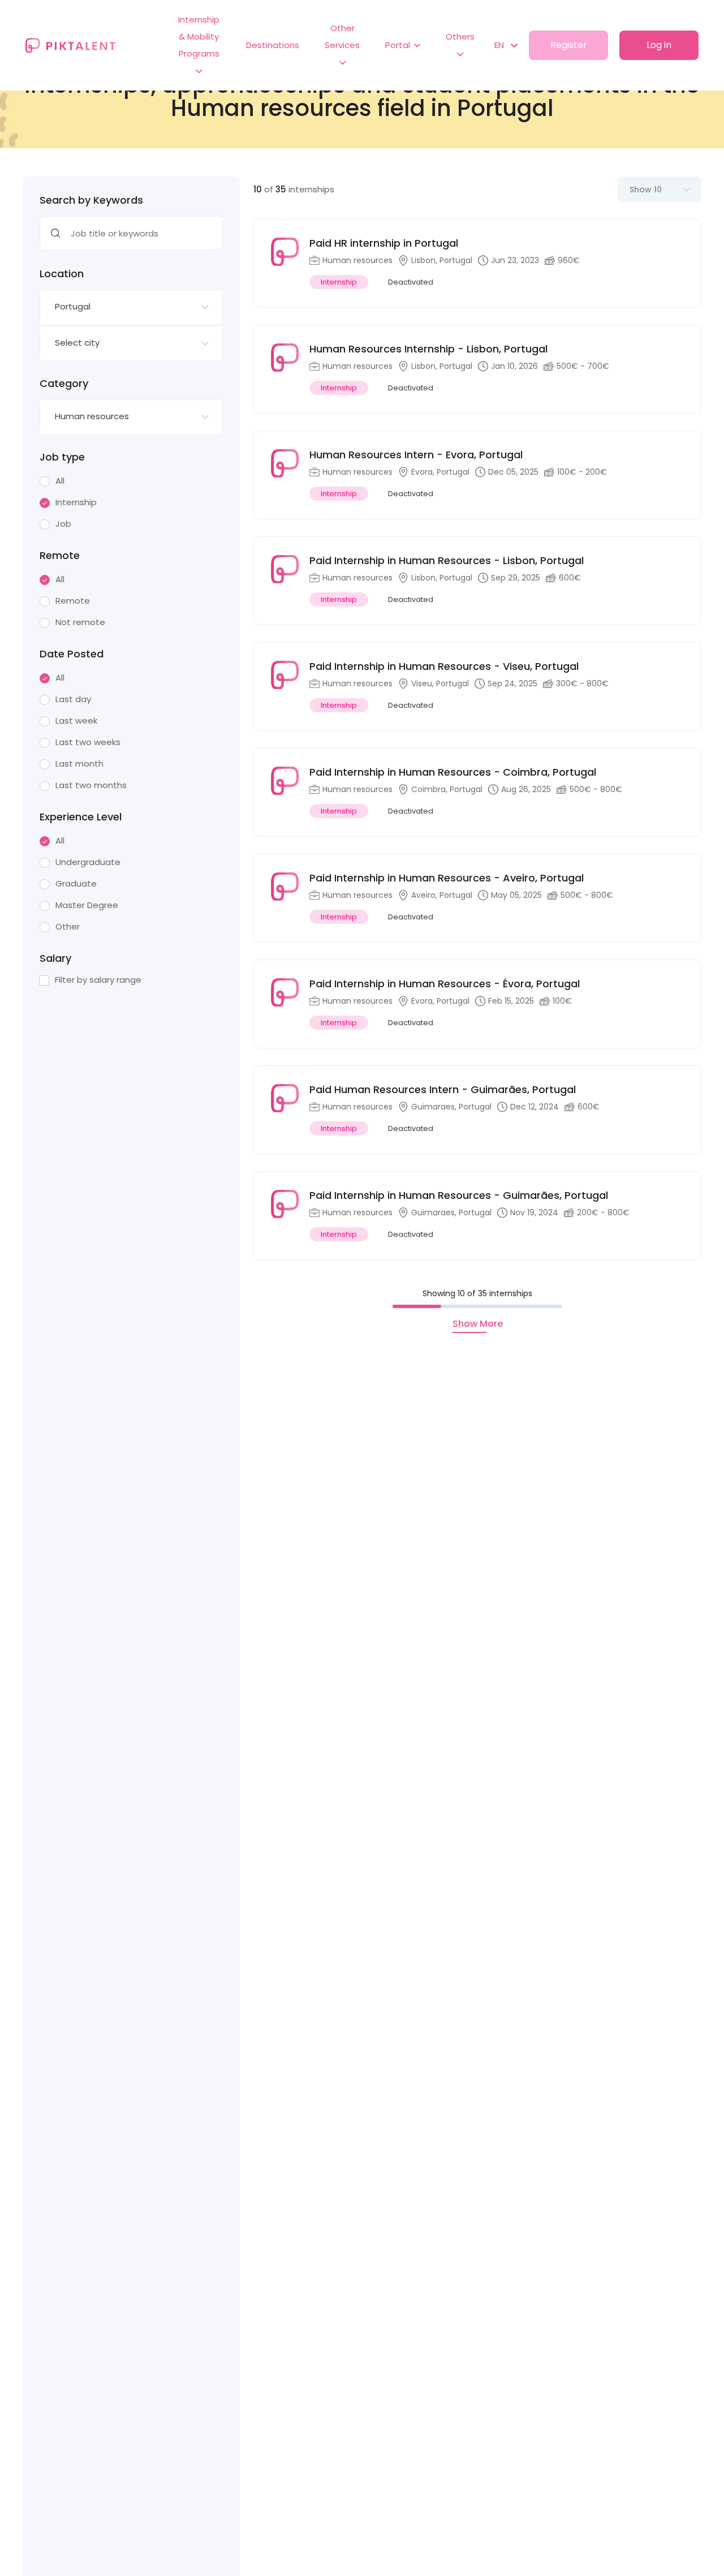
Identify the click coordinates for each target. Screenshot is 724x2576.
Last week (76, 721)
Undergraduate (88, 862)
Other (68, 927)
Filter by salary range (98, 980)
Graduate (76, 884)
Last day (73, 699)
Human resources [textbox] (92, 416)
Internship (76, 502)
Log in (659, 45)
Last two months (91, 785)
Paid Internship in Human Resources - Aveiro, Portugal (447, 878)
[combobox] (131, 307)
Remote (73, 601)
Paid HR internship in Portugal (384, 243)
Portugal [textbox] (73, 306)
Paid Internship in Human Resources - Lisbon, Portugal (447, 560)
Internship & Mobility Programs (199, 36)
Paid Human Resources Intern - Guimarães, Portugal (443, 1089)
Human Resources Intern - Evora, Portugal (416, 455)
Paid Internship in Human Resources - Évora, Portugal (445, 984)
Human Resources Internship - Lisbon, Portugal (428, 349)
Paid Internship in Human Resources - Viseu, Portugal (444, 666)
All (60, 481)
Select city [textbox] (77, 343)
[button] (500, 45)
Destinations (273, 45)
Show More (478, 1324)
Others (460, 36)
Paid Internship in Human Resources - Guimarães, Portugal (459, 1195)
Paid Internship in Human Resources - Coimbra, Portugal (453, 772)
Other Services (342, 36)
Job (63, 524)
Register (569, 45)
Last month (79, 764)
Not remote (80, 622)
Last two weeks (88, 742)
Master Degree (87, 905)
